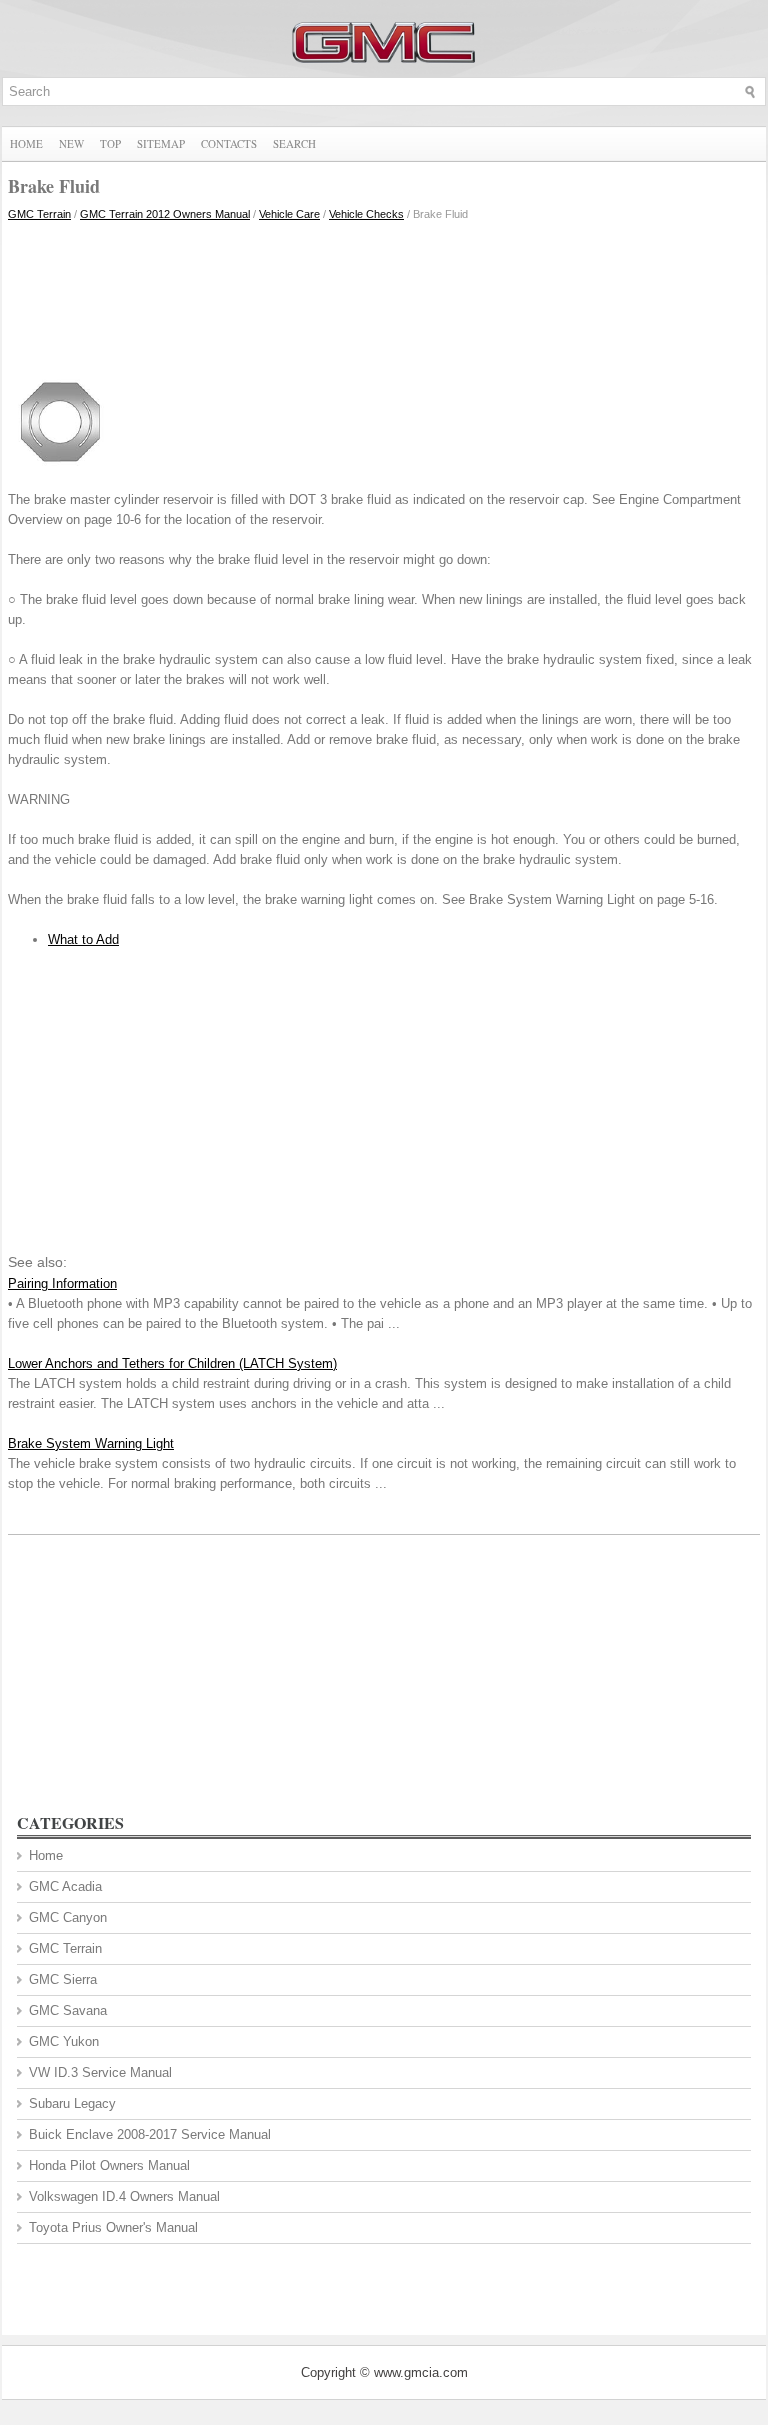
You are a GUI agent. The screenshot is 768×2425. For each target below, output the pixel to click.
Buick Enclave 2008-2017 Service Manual (150, 2134)
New (71, 143)
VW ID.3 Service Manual (100, 2072)
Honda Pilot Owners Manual (109, 2165)
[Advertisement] (384, 293)
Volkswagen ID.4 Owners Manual (124, 2196)
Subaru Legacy (72, 2103)
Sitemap (161, 143)
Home (26, 143)
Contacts (229, 143)
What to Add (83, 939)
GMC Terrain (39, 214)
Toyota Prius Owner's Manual (113, 2227)
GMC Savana (68, 2010)
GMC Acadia (65, 1886)
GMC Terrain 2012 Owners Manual (165, 214)
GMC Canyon (68, 1917)
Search (294, 143)
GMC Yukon (64, 2041)
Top (110, 143)
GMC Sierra (63, 1979)
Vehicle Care (289, 214)
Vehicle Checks (366, 214)
